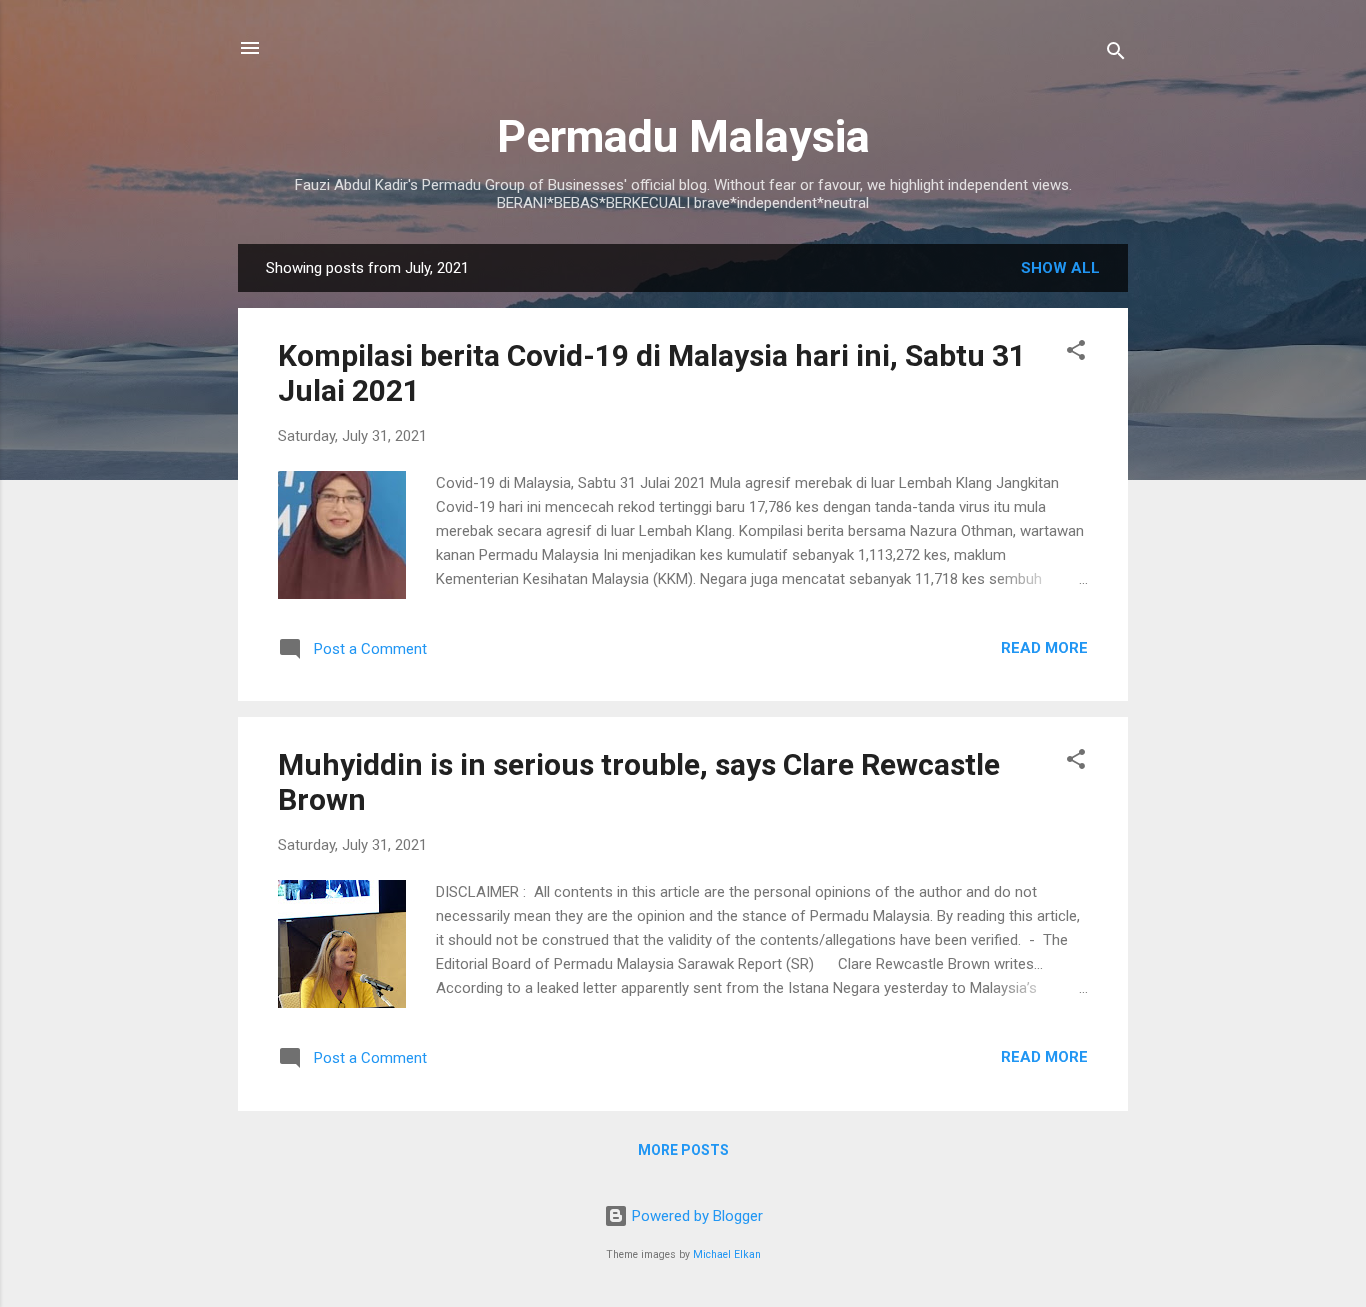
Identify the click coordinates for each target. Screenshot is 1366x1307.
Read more (1044, 648)
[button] (1076, 353)
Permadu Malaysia (683, 136)
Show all (1060, 268)
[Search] (1116, 54)
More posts (683, 1150)
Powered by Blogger (695, 1216)
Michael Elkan (727, 1254)
